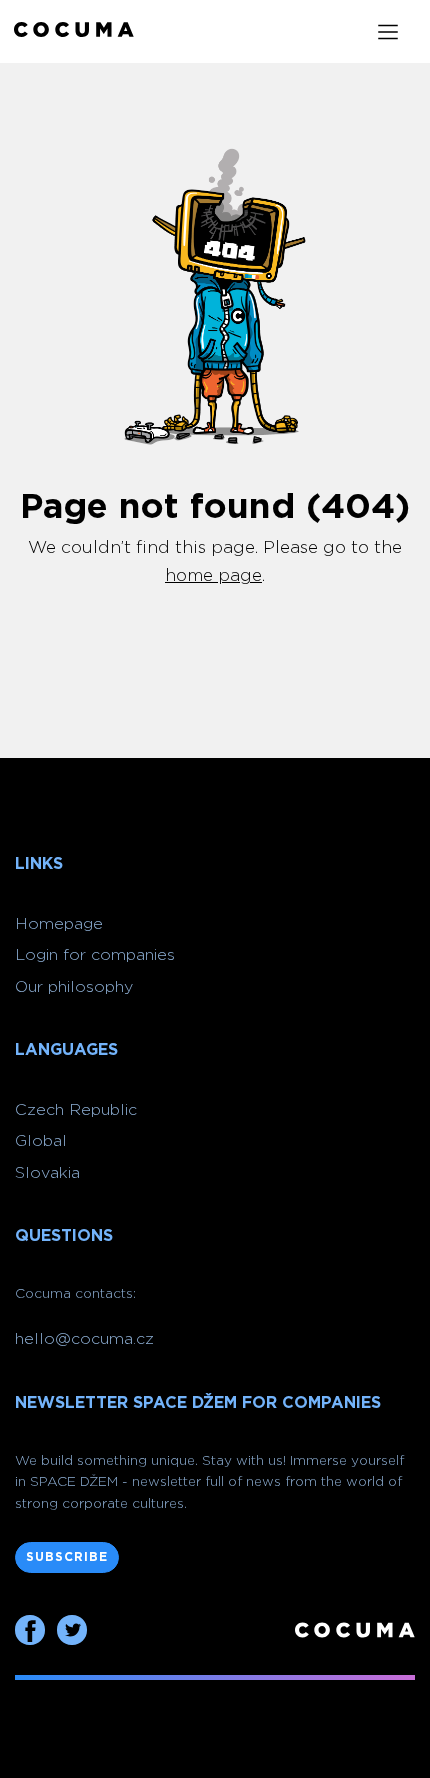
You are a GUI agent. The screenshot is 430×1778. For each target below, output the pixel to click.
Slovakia (47, 1173)
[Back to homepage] (74, 31)
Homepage (59, 924)
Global (41, 1141)
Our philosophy (74, 987)
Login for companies (95, 955)
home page (213, 576)
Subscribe (67, 1557)
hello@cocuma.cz (84, 1339)
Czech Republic (76, 1110)
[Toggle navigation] (388, 31)
